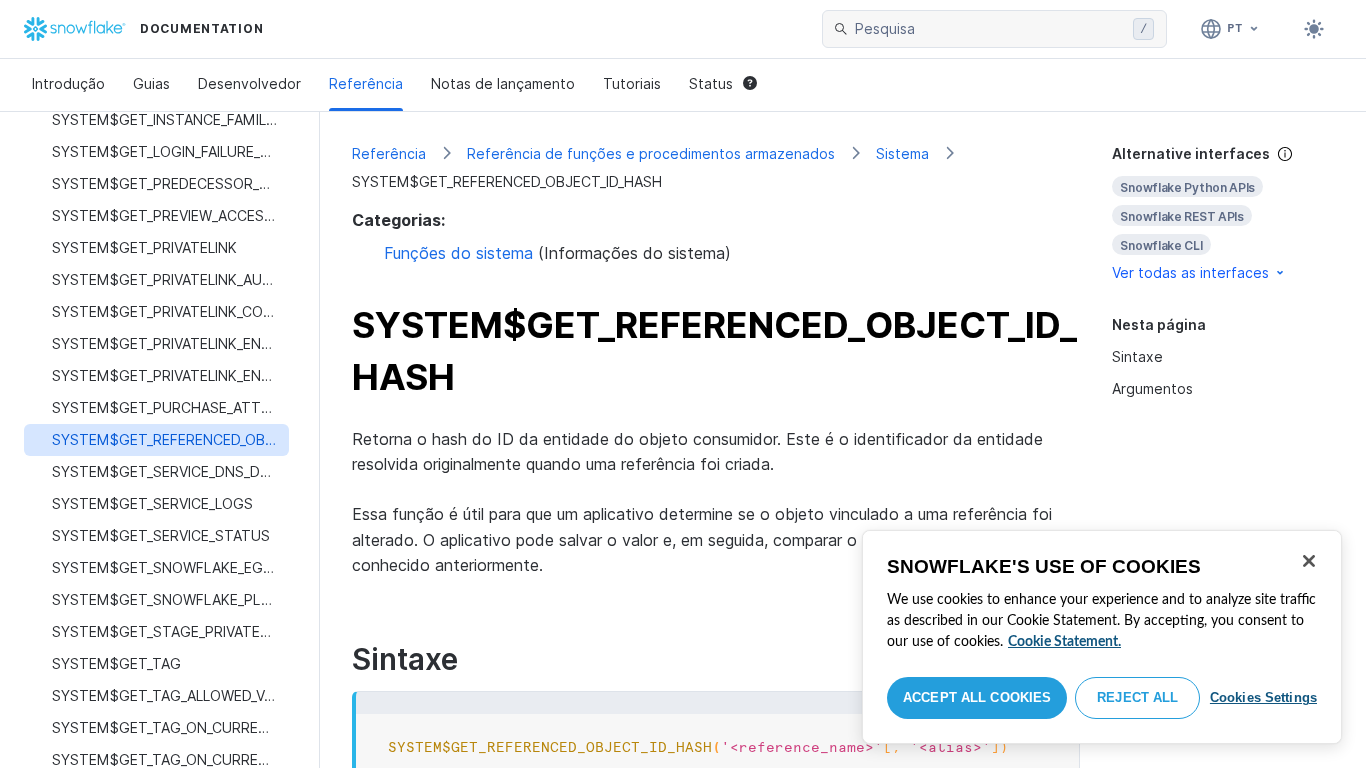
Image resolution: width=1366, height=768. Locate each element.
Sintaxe (1137, 356)
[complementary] (1223, 213)
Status (711, 83)
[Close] (1309, 561)
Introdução (68, 83)
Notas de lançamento (503, 83)
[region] (1102, 637)
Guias (151, 83)
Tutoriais (632, 83)
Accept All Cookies (977, 697)
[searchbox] (990, 29)
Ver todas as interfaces (1190, 272)
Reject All (1137, 697)
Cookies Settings (1263, 697)
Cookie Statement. (1064, 642)
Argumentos (1152, 388)
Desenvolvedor (249, 83)
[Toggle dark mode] (1314, 29)
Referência (366, 83)
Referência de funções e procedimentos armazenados (651, 153)
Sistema (902, 153)
